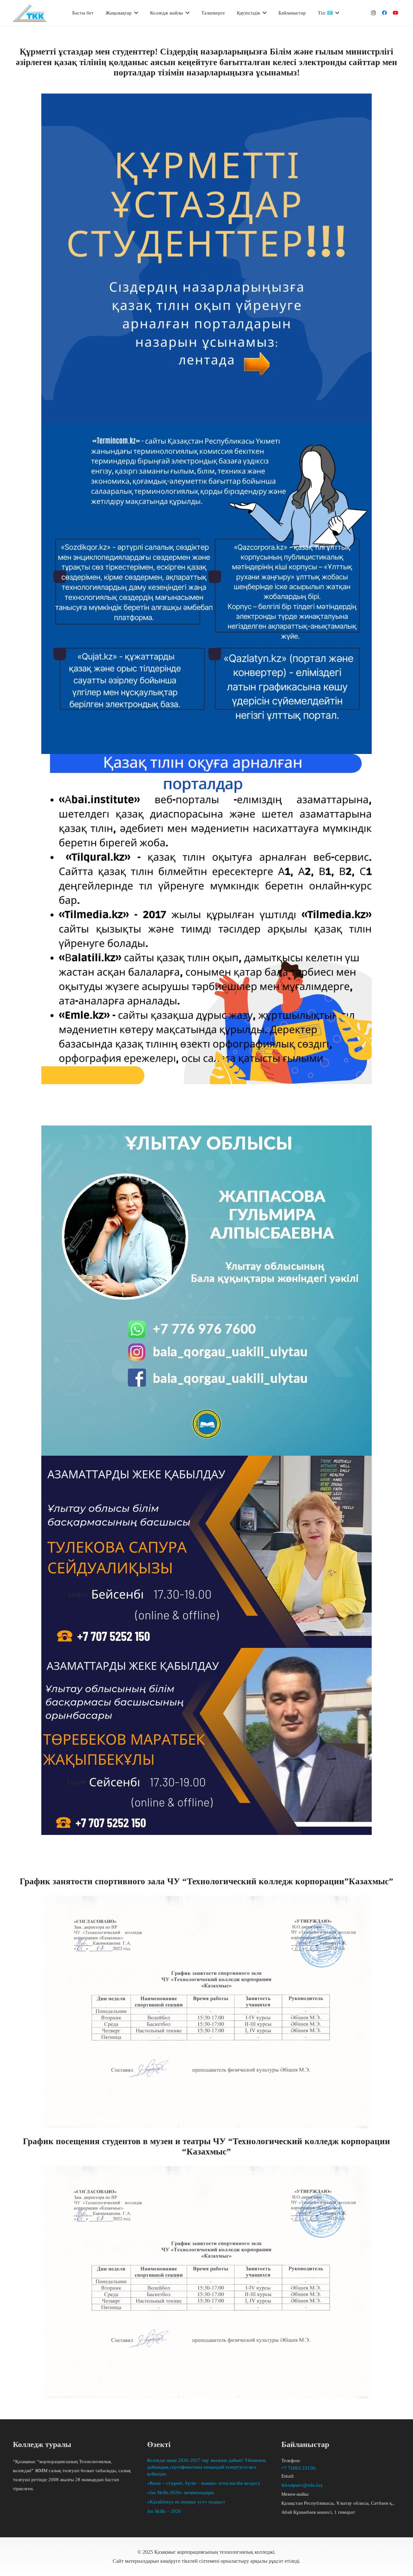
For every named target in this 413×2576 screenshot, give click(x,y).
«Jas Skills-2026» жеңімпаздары (181, 2492)
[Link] (30, 13)
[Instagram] (373, 13)
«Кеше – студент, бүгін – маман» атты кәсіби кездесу (204, 2483)
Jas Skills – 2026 (164, 2511)
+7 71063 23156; (299, 2468)
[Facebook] (384, 13)
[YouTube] (395, 13)
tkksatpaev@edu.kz (301, 2485)
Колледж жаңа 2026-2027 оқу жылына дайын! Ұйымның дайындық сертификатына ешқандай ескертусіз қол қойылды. (206, 2467)
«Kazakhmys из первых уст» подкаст (186, 2502)
